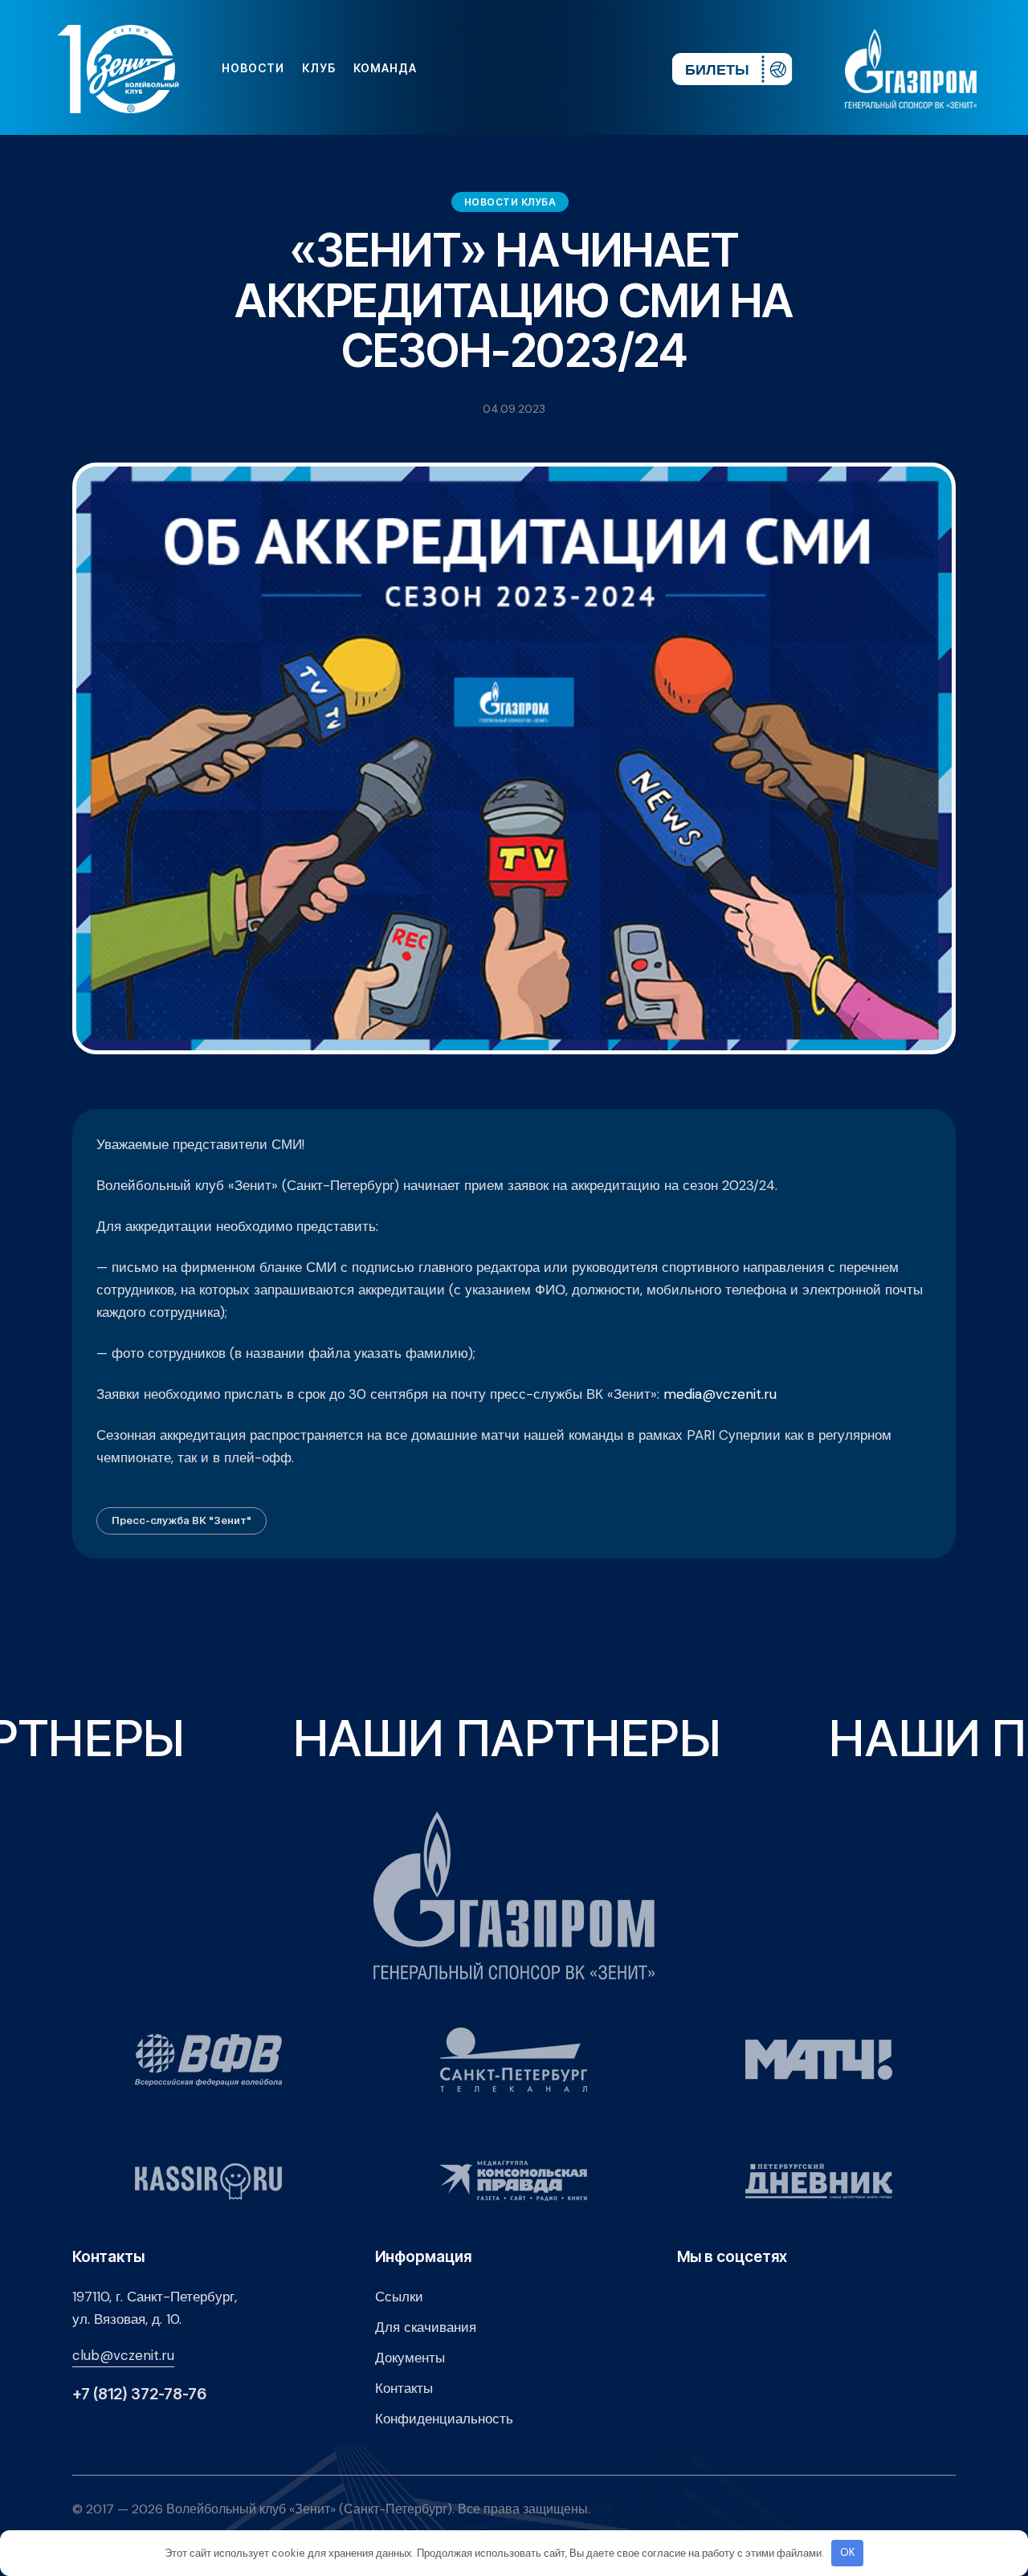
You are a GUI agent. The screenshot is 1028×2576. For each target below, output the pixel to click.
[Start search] (612, 68)
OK (848, 2552)
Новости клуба (510, 202)
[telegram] (562, 68)
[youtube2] (511, 68)
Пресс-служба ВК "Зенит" (182, 1520)
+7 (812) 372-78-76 (139, 2394)
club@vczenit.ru (123, 2355)
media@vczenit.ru (720, 1394)
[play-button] (536, 68)
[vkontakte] (485, 68)
